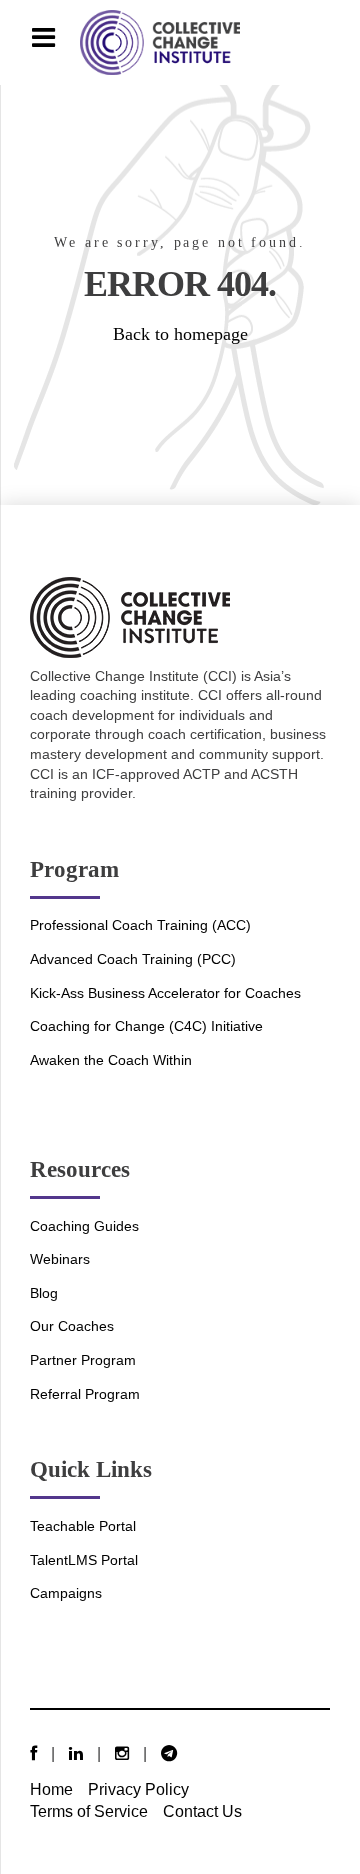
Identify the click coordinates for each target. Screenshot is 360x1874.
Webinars (60, 1259)
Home (51, 1789)
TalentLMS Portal (84, 1560)
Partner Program (83, 1360)
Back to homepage (180, 334)
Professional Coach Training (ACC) (140, 925)
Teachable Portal (83, 1526)
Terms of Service (89, 1811)
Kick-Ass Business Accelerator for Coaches (165, 993)
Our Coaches (72, 1326)
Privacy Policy (138, 1789)
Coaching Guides (84, 1226)
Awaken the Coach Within (111, 1060)
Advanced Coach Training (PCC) (133, 959)
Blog (44, 1293)
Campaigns (66, 1593)
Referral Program (85, 1394)
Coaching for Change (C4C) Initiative (146, 1026)
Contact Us (202, 1811)
